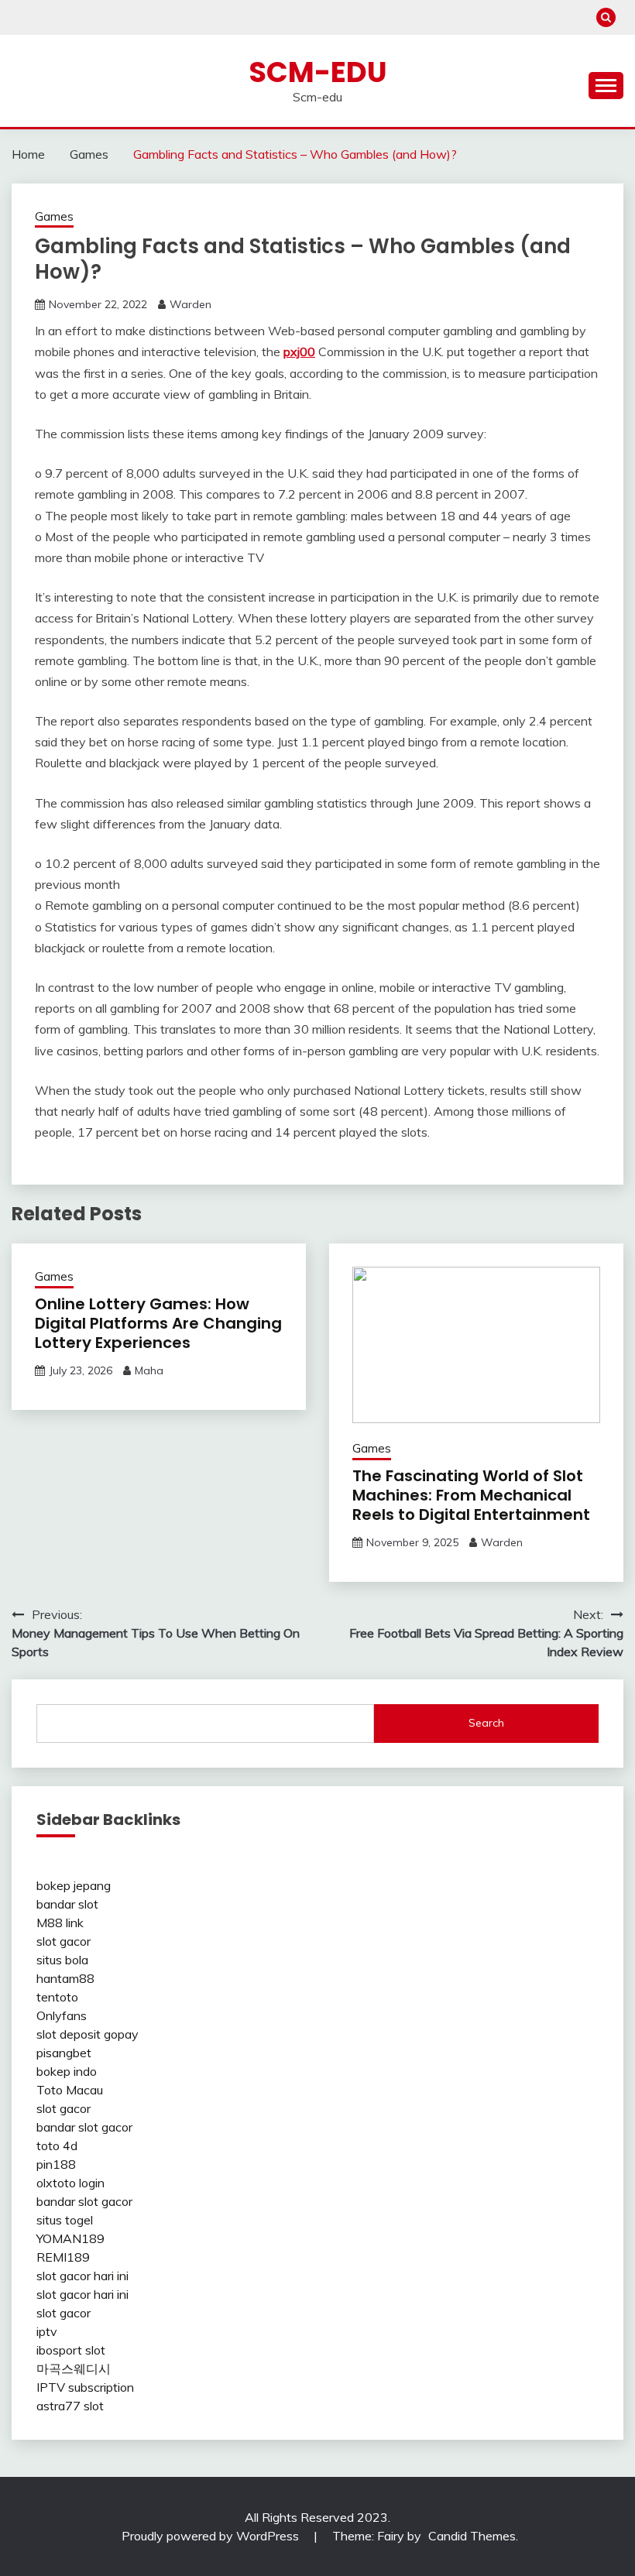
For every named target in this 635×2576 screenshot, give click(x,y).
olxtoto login (70, 2183)
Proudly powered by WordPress (212, 2536)
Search (486, 1723)
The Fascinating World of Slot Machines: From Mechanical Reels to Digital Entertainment (471, 1495)
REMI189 (63, 2257)
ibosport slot (71, 2350)
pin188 (56, 2164)
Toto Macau (70, 2090)
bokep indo (67, 2071)
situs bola (62, 1960)
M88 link (60, 1923)
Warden (190, 304)
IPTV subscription (85, 2387)
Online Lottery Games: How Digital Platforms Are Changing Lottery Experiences (158, 1323)
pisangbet (64, 2053)
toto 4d (57, 2146)
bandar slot (67, 1904)
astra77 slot (70, 2406)
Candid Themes (472, 2536)
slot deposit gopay (88, 2034)
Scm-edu (318, 72)
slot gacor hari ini (82, 2276)
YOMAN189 (70, 2238)
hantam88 (65, 1978)
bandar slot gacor (84, 2127)
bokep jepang (74, 1885)
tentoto (57, 1997)
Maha (149, 1370)
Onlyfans (62, 2015)
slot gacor (63, 1941)
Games (54, 216)
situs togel (65, 2220)
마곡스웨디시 (74, 2368)
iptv (47, 2331)
